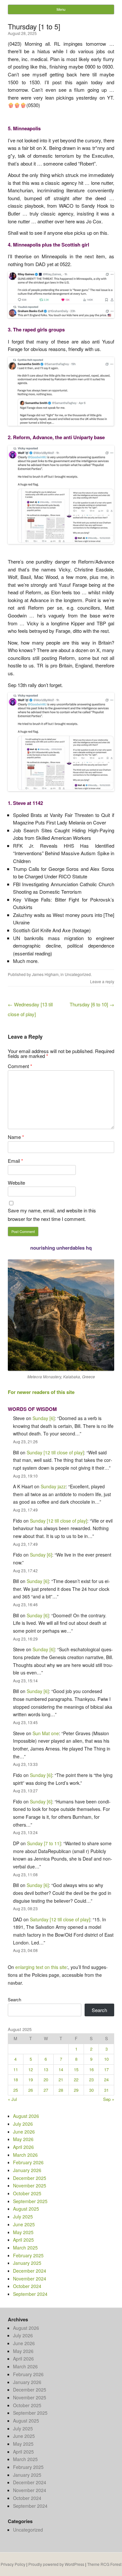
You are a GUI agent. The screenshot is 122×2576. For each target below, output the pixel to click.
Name (16, 1137)
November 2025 (30, 2185)
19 (31, 2080)
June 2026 (24, 2132)
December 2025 (30, 2178)
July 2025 (23, 2216)
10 (106, 2059)
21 (61, 2080)
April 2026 (23, 2147)
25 (16, 2090)
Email (15, 1161)
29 (76, 2090)
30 (91, 2090)
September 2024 (30, 2294)
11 (16, 2069)
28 (61, 2090)
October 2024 (27, 2286)
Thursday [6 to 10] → (92, 1004)
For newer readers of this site (41, 1392)
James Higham (45, 974)
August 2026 (26, 2116)
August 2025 (26, 2209)
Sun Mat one (46, 1733)
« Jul (12, 2099)
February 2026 (28, 2162)
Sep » (109, 2099)
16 (91, 2069)
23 (91, 2080)
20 (46, 2080)
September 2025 (30, 2201)
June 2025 (24, 2224)
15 (76, 2069)
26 (31, 2090)
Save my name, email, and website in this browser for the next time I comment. (52, 1215)
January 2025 (27, 2263)
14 (61, 2069)
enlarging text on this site (41, 1967)
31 (106, 2090)
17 (106, 2069)
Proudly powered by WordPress (56, 2564)
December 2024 (30, 2271)
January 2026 (27, 2170)
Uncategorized (78, 974)
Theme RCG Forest (104, 2564)
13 (46, 2069)
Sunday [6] (44, 1418)
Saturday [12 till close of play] (60, 1919)
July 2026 (23, 2124)
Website (16, 1183)
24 (106, 2080)
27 (46, 2090)
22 (76, 2080)
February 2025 (28, 2255)
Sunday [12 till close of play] (55, 1452)
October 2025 (27, 2193)
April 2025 (23, 2240)
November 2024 (30, 2279)
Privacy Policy (13, 2564)
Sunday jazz (53, 1486)
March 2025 (25, 2248)
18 (16, 2080)
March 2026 (25, 2155)
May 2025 (23, 2232)
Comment (20, 1066)
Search (14, 2000)
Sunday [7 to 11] (44, 1843)
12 (31, 2069)
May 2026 (23, 2139)
